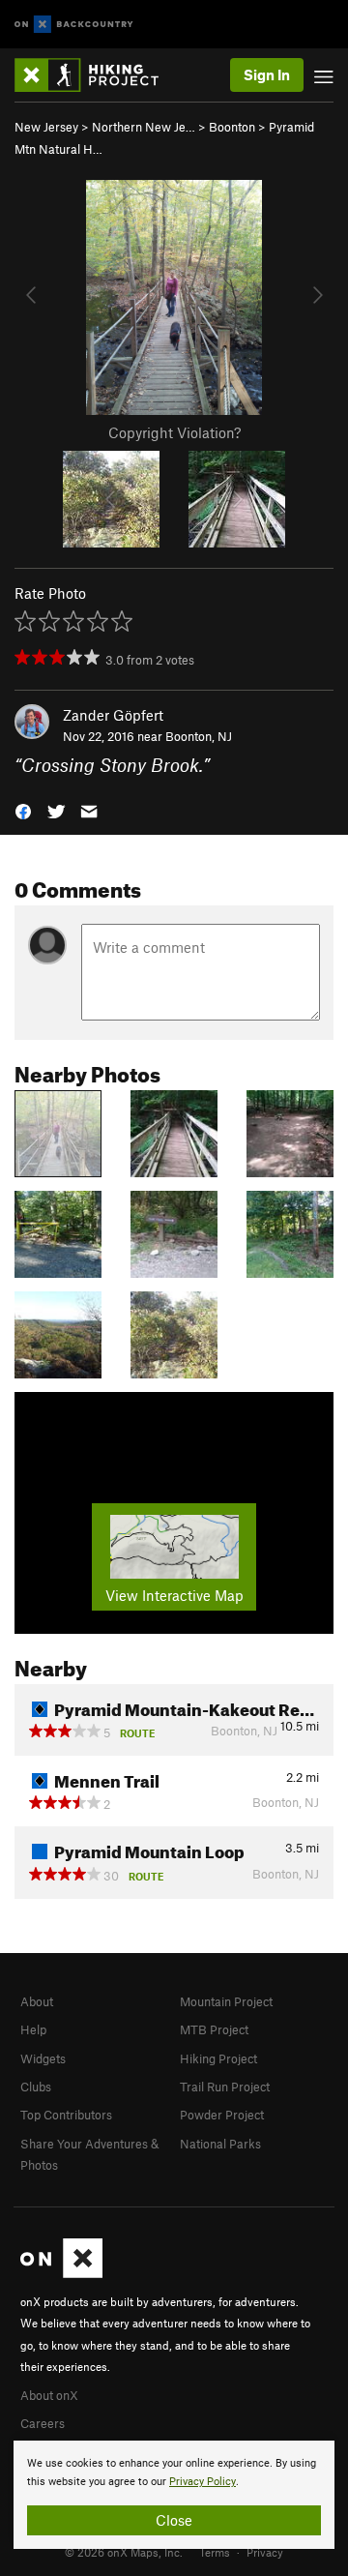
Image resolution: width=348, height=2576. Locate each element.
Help (33, 2029)
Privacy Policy (203, 2482)
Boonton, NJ (199, 736)
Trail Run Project (225, 2087)
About (37, 2001)
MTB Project (214, 2029)
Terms (215, 2552)
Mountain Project (226, 2001)
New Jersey (46, 127)
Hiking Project (218, 2058)
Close (174, 2520)
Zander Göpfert (113, 715)
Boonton (232, 127)
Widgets (43, 2058)
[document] (174, 2495)
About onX (49, 2395)
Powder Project (222, 2115)
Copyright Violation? (174, 432)
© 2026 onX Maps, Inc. (124, 2552)
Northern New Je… (144, 127)
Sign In (267, 74)
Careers (43, 2423)
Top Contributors (66, 2115)
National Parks (220, 2144)
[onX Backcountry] (74, 25)
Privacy (265, 2552)
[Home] (96, 75)
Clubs (36, 2087)
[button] (23, 810)
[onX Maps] (61, 2273)
